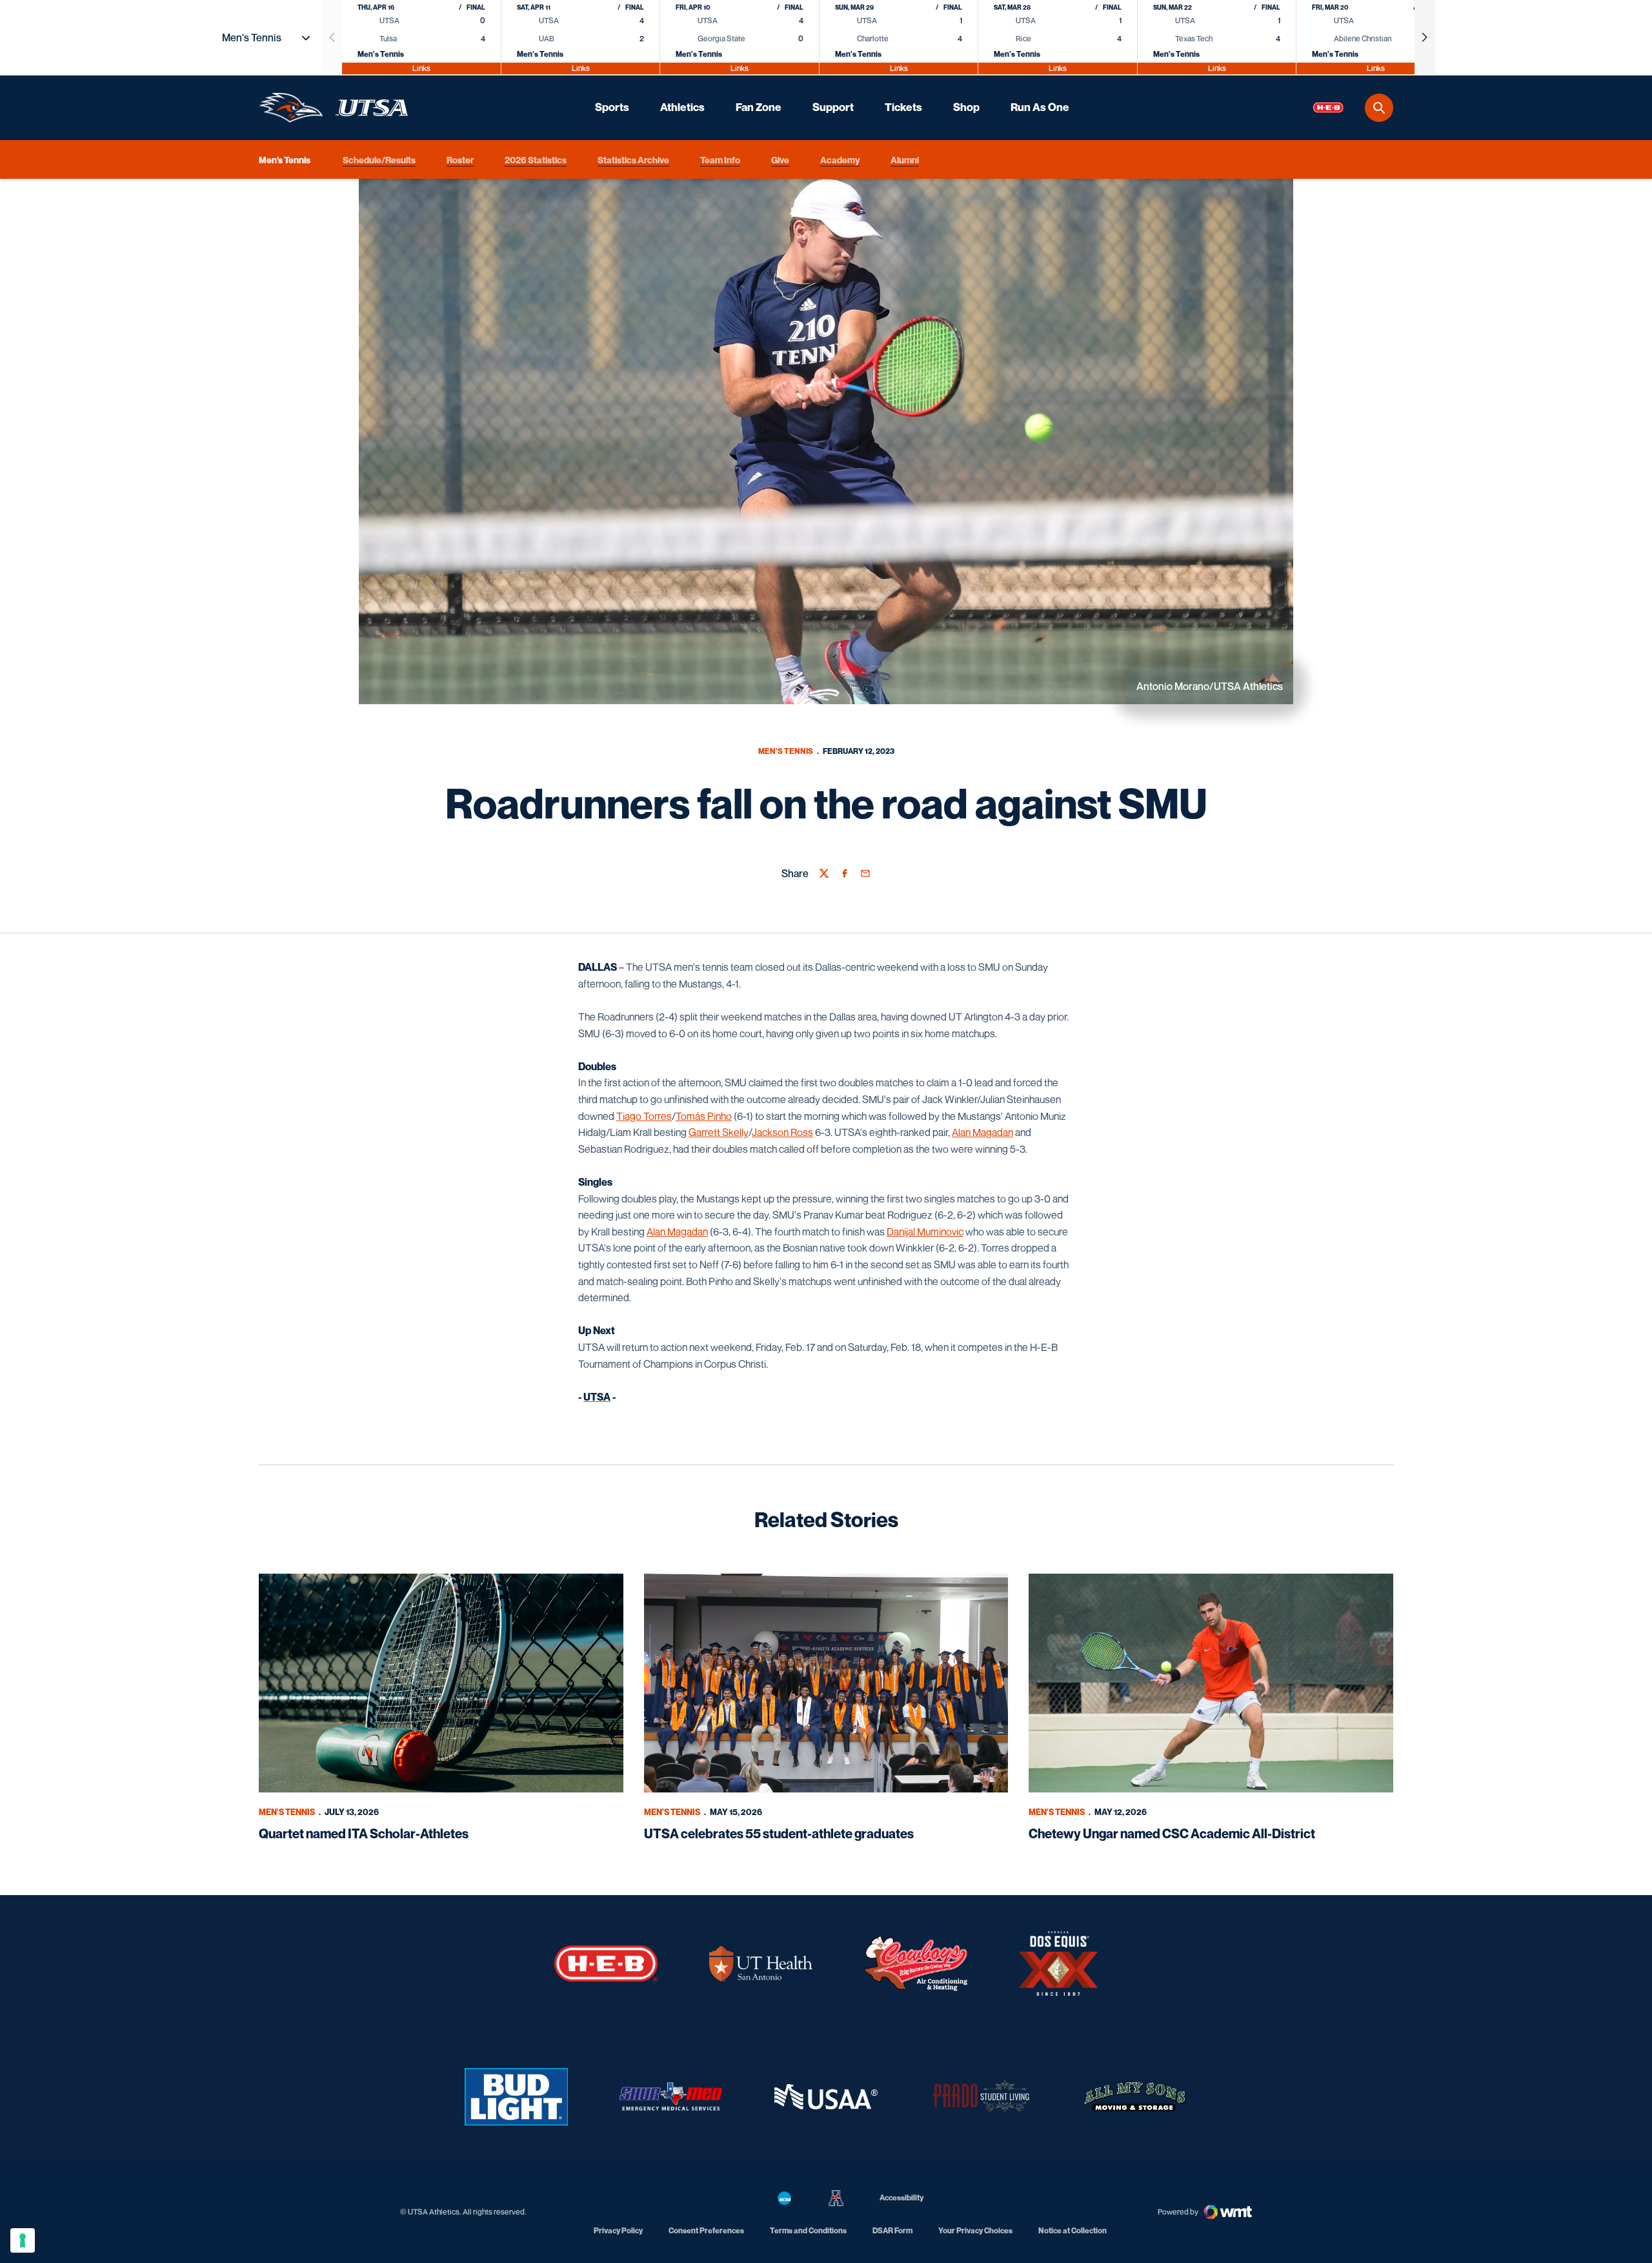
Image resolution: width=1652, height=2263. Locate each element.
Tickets (903, 107)
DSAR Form (892, 2230)
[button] (1425, 37)
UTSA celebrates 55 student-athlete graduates (779, 1834)
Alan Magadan (982, 1132)
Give (780, 159)
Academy (840, 159)
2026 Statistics (536, 159)
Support (833, 107)
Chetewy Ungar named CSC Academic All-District (1172, 1834)
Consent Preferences (706, 2230)
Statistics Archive (633, 159)
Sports (612, 107)
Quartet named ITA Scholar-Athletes (364, 1834)
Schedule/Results (379, 159)
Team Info (720, 159)
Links (421, 68)
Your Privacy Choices (975, 2230)
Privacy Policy (618, 2230)
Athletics (682, 107)
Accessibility (902, 2197)
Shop (966, 107)
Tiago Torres (644, 1116)
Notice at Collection (1073, 2230)
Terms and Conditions (808, 2230)
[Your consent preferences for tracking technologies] (23, 2240)
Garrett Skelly (719, 1132)
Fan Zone (759, 107)
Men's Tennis (786, 751)
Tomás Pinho (704, 1116)
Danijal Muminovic (925, 1232)
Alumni (905, 159)
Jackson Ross (782, 1132)
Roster (460, 159)
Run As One (1040, 107)
